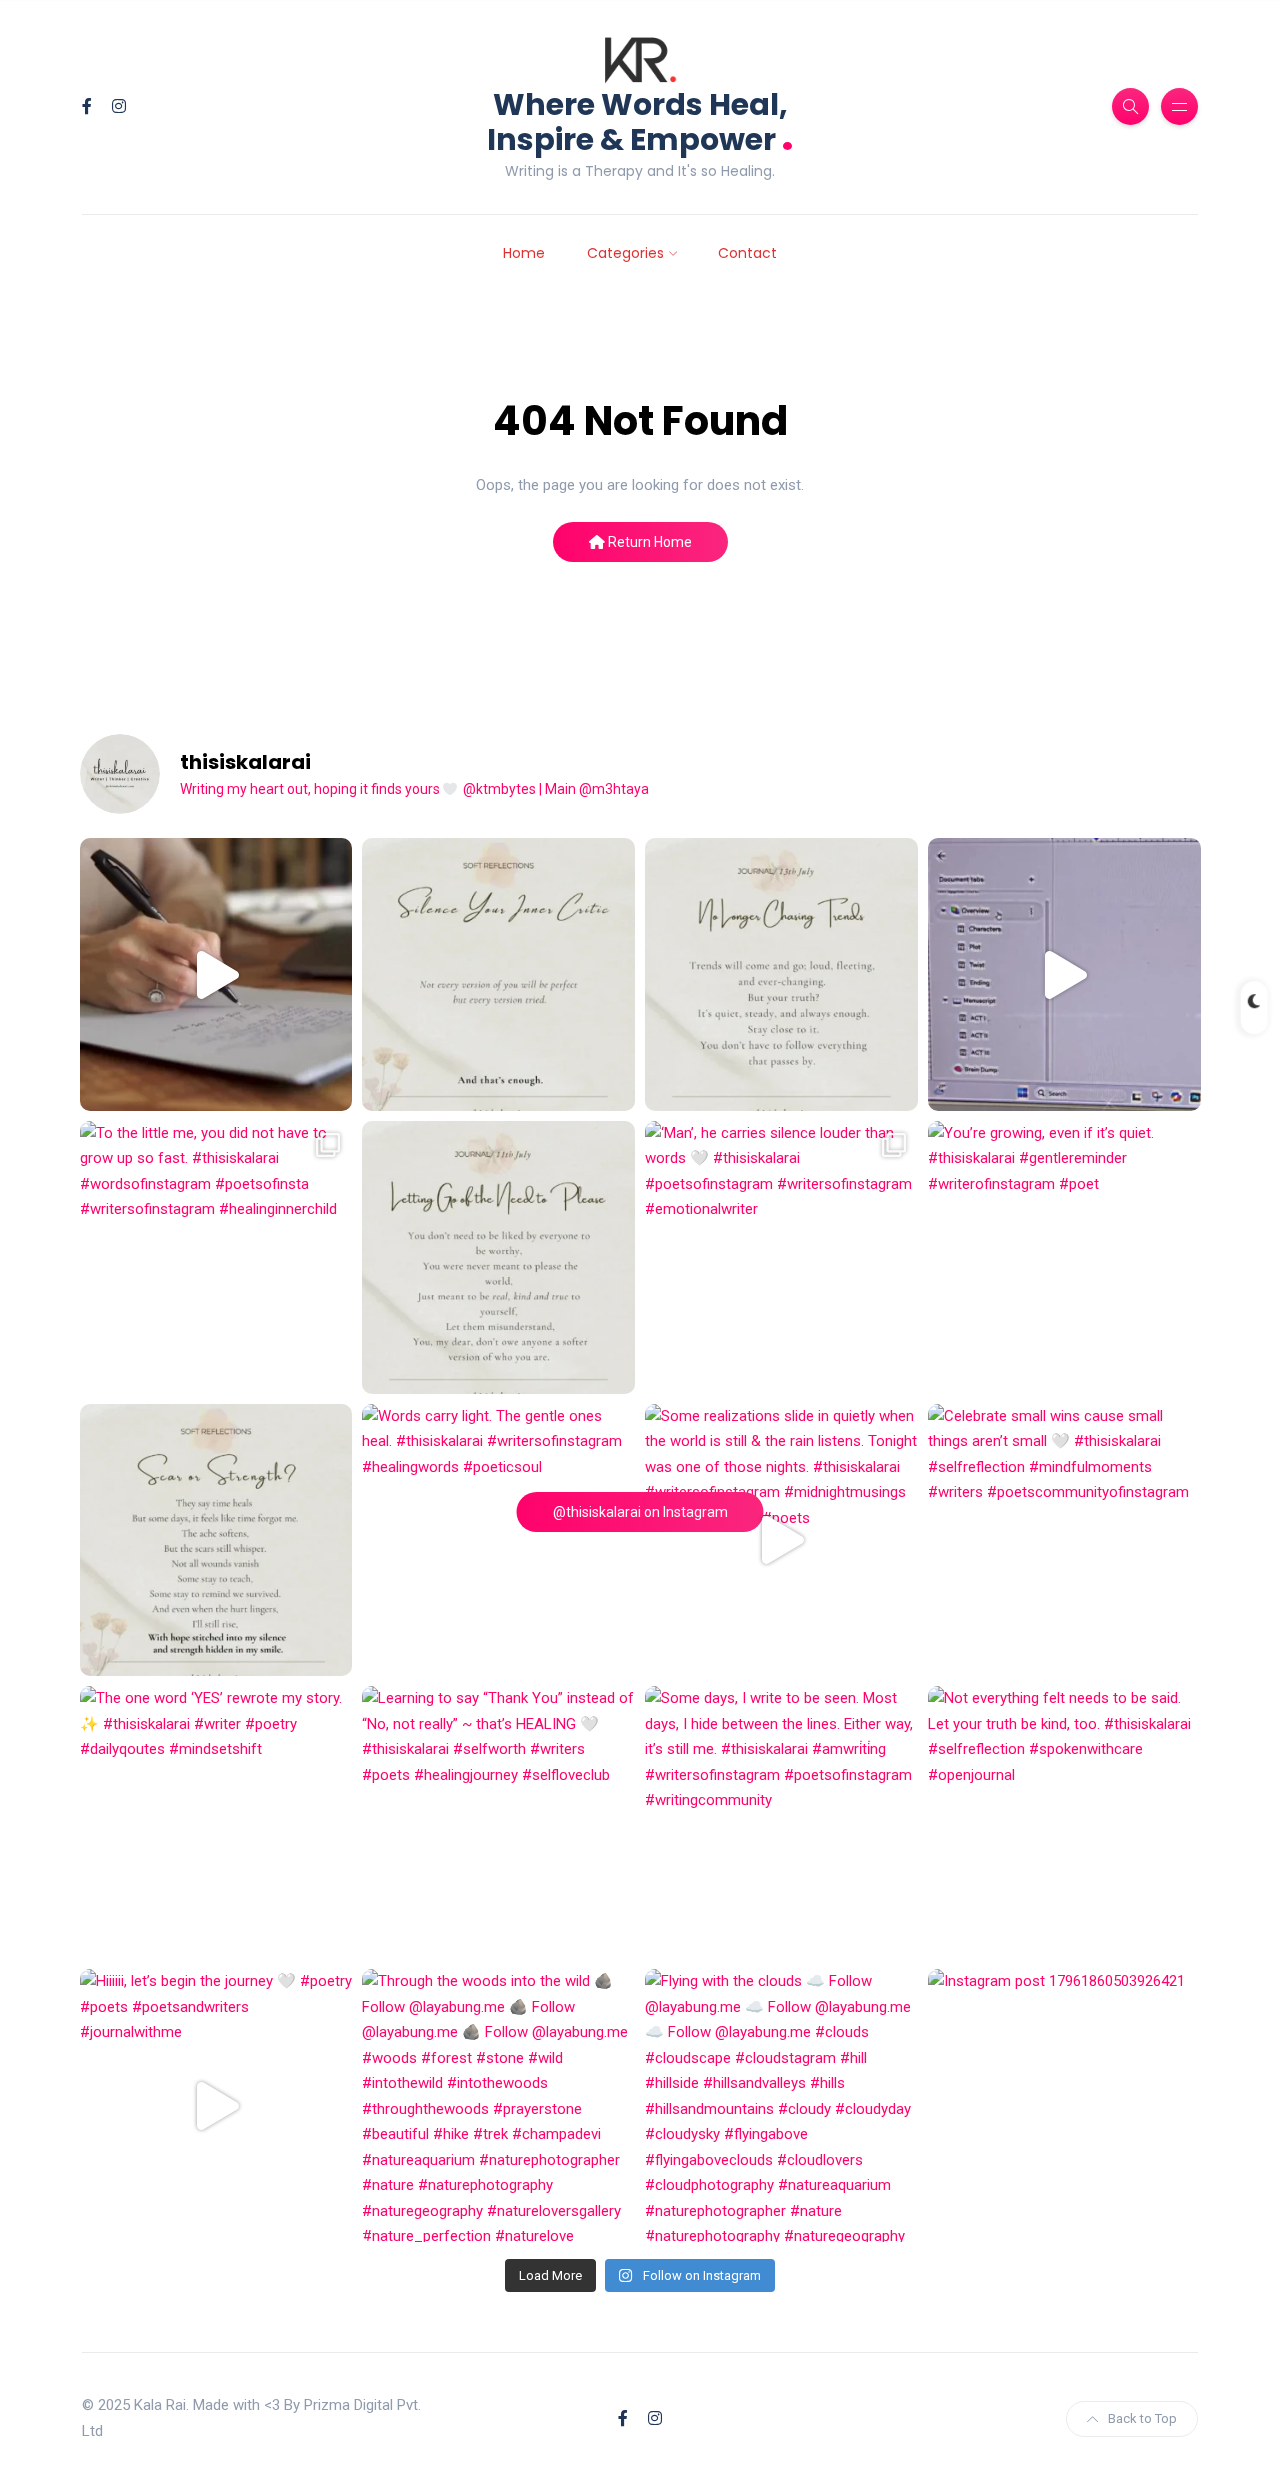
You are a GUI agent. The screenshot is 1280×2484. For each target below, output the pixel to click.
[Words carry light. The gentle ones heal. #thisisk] (498, 1540)
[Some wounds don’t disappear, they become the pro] (216, 1540)
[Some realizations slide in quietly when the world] (781, 1540)
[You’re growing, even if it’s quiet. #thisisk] (1064, 1257)
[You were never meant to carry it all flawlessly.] (498, 974)
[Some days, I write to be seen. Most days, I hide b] (781, 1822)
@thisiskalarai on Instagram (640, 1512)
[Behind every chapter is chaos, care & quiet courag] (216, 974)
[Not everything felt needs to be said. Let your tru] (1064, 1822)
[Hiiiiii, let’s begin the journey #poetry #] (216, 2105)
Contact (747, 253)
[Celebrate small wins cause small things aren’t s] (1064, 1540)
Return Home (648, 542)
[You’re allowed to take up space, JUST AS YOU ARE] (498, 1257)
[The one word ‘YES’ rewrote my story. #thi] (216, 1822)
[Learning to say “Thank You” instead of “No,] (498, 1822)
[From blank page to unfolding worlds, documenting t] (1064, 974)
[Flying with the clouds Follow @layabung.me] (781, 2105)
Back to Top (1142, 2418)
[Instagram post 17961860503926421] (1064, 2105)
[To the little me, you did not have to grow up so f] (216, 1257)
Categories (625, 253)
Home (524, 253)
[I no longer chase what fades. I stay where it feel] (781, 974)
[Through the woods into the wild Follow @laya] (498, 2105)
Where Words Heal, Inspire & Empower (640, 122)
